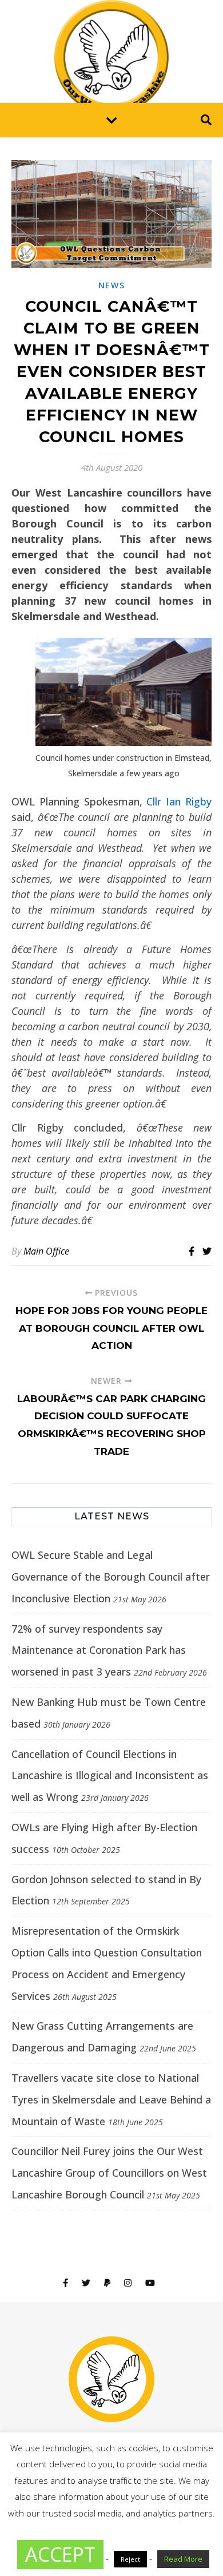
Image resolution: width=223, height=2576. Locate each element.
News (112, 285)
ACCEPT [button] (60, 2554)
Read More (183, 2559)
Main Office (46, 1251)
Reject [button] (130, 2559)
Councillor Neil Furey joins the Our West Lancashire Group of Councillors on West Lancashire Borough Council (109, 2173)
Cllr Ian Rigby (179, 801)
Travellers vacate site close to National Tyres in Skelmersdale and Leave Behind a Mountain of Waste (111, 2099)
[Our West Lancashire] (111, 51)
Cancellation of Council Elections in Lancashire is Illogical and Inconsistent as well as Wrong (110, 1776)
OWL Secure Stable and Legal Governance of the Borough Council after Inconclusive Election (111, 1577)
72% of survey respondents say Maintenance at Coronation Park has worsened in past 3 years (99, 1650)
